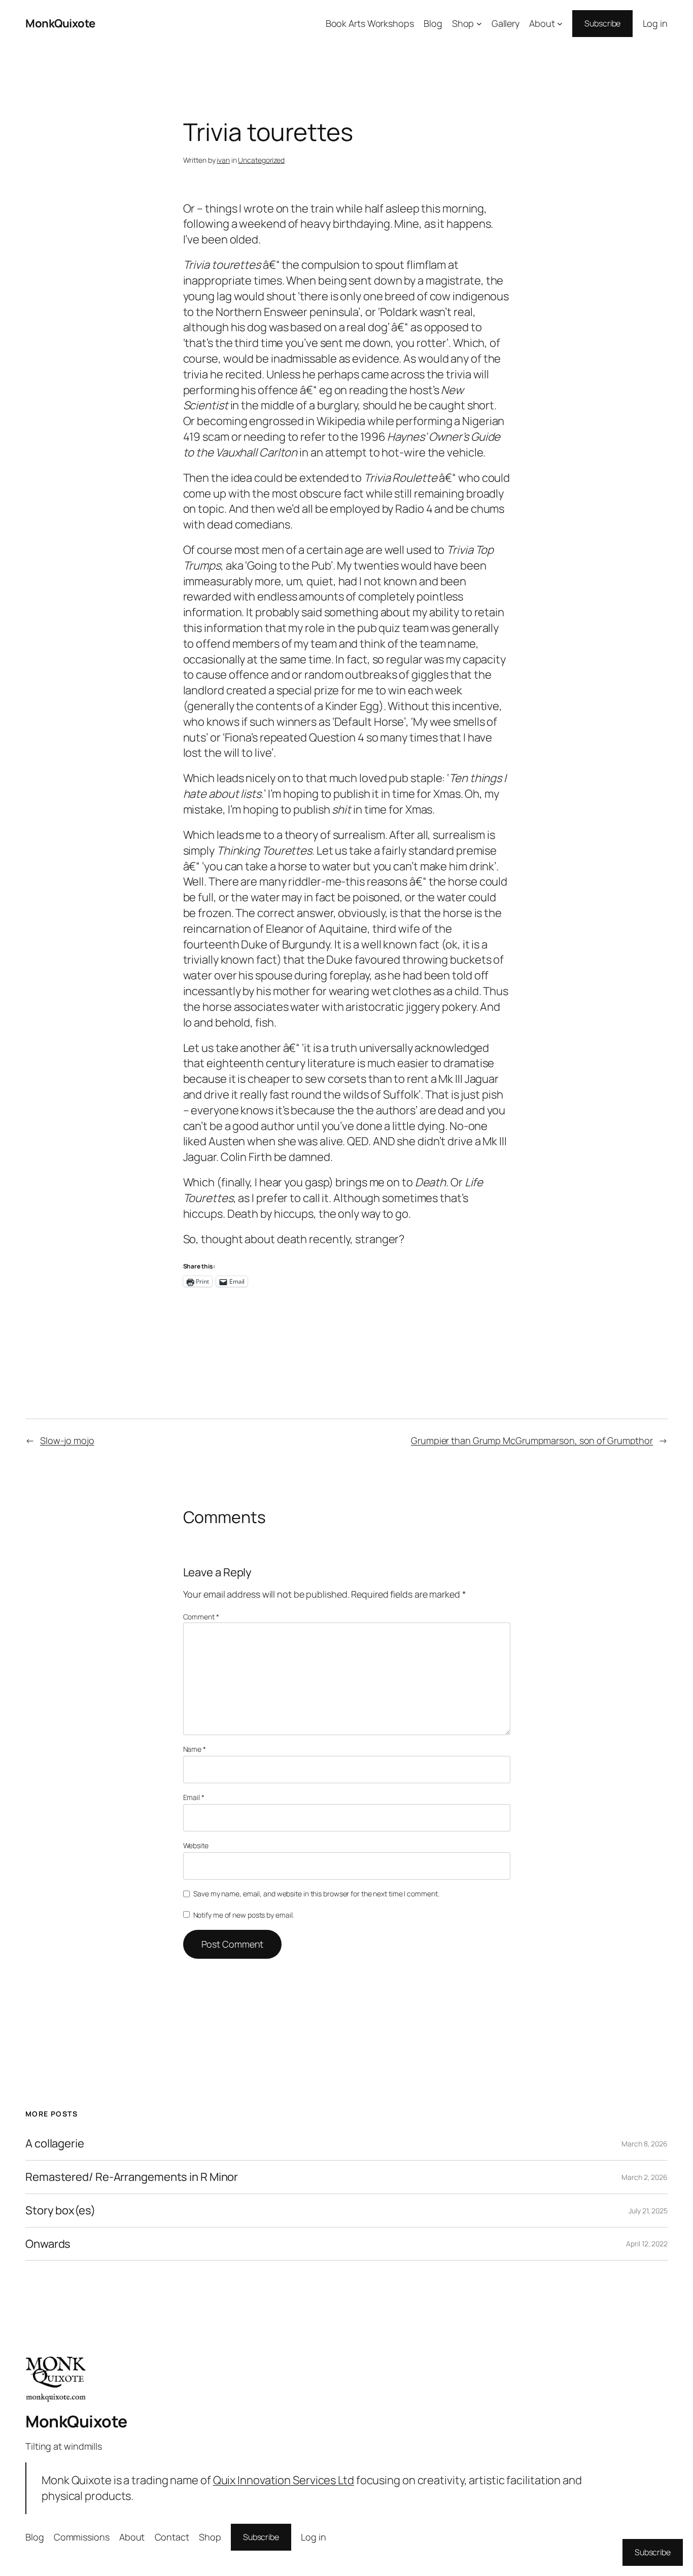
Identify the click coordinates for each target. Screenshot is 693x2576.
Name (195, 1749)
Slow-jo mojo (67, 1440)
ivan (223, 160)
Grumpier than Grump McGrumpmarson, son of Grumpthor (532, 1440)
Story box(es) (60, 2211)
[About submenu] (560, 24)
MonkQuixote (60, 23)
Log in (655, 23)
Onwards (48, 2244)
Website (196, 1845)
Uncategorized (261, 160)
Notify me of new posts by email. (244, 1915)
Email (194, 1797)
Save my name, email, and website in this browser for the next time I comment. (316, 1894)
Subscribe (602, 23)
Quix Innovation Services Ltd (284, 2480)
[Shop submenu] (479, 24)
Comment (201, 1617)
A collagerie (55, 2144)
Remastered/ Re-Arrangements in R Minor (132, 2177)
